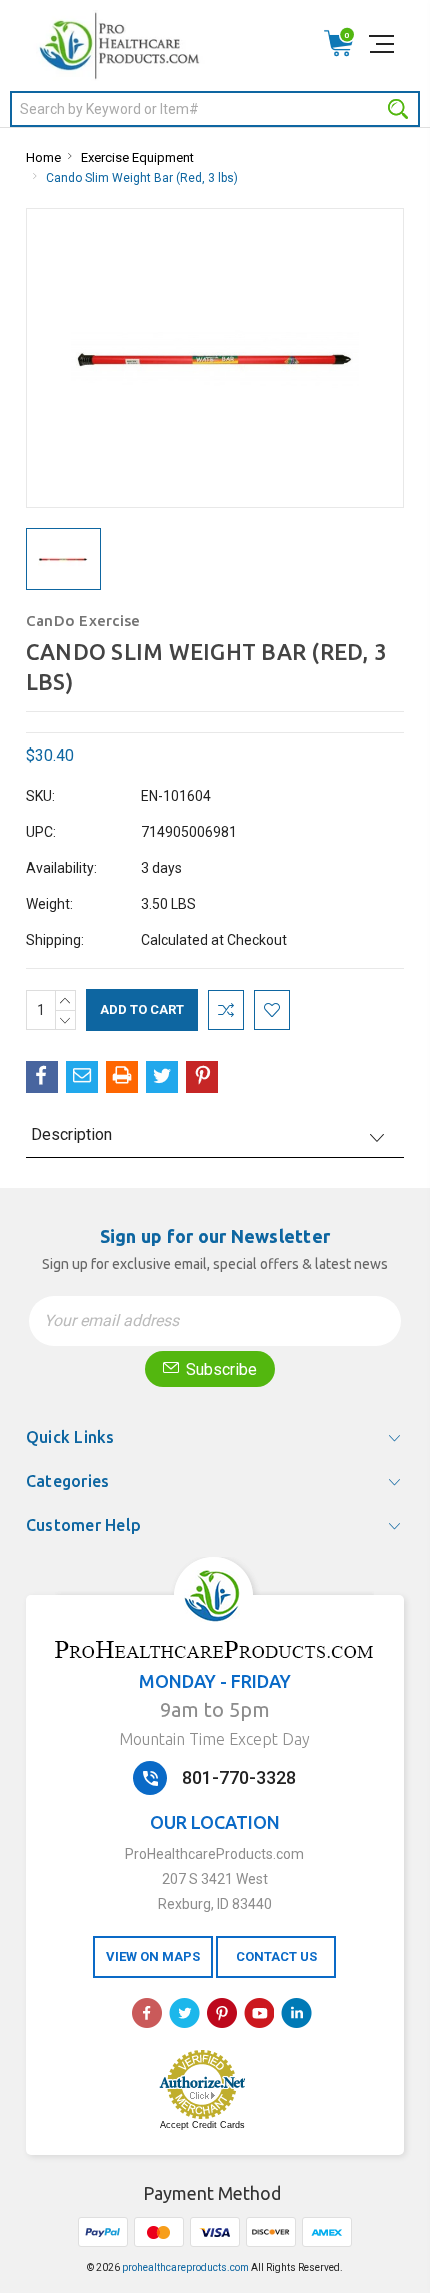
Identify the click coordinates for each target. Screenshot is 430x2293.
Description (71, 1134)
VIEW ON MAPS (153, 1956)
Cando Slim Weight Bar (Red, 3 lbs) (142, 178)
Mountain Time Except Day (214, 1739)
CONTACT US (276, 1956)
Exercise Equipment (137, 157)
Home (43, 157)
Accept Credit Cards (202, 2125)
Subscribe (219, 1369)
